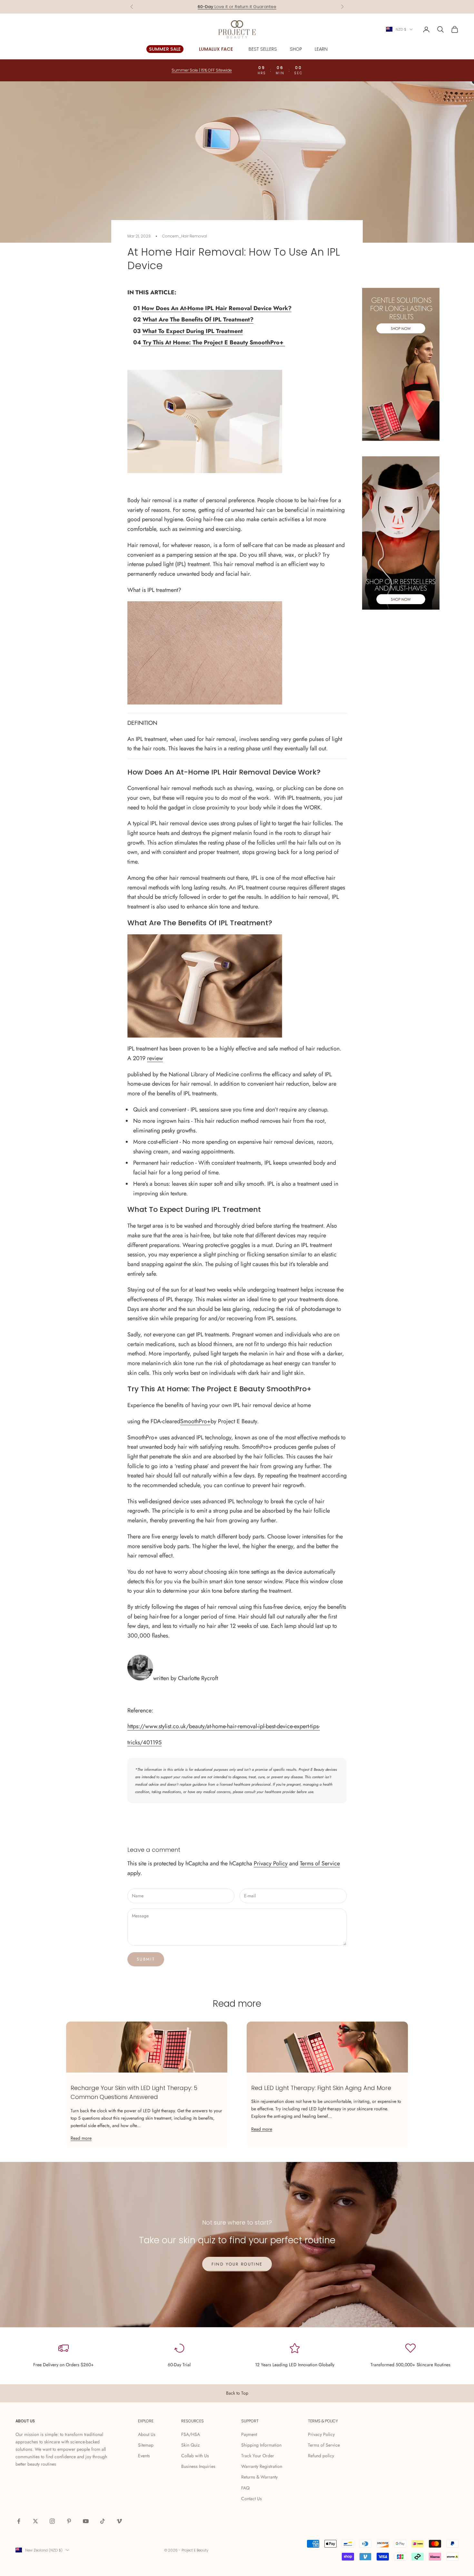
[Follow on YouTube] (86, 2521)
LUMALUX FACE (216, 49)
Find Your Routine (237, 2264)
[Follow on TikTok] (103, 2521)
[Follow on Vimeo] (119, 2521)
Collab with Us (195, 2456)
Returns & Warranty (259, 2477)
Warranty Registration (262, 2466)
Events (144, 2456)
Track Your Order (258, 2456)
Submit (146, 1959)
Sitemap (146, 2445)
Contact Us (252, 2499)
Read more (81, 2138)
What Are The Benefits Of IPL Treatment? (198, 319)
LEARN (321, 49)
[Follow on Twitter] (35, 2521)
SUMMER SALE (165, 49)
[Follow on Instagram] (52, 2521)
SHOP (296, 49)
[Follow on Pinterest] (69, 2521)
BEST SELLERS (263, 49)
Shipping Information (261, 2445)
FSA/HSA (191, 2434)
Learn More (262, 7)
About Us (147, 2434)
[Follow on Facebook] (19, 2521)
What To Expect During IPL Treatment (193, 331)
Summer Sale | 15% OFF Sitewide (202, 70)
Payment (249, 2434)
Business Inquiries (198, 2466)
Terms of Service (320, 1863)
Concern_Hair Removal (185, 236)
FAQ (245, 2488)
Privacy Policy (271, 1863)
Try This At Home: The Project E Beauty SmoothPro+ (212, 342)
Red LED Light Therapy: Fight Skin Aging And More (321, 2088)
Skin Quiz (190, 2445)
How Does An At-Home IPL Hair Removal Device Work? (217, 308)
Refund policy (321, 2456)
